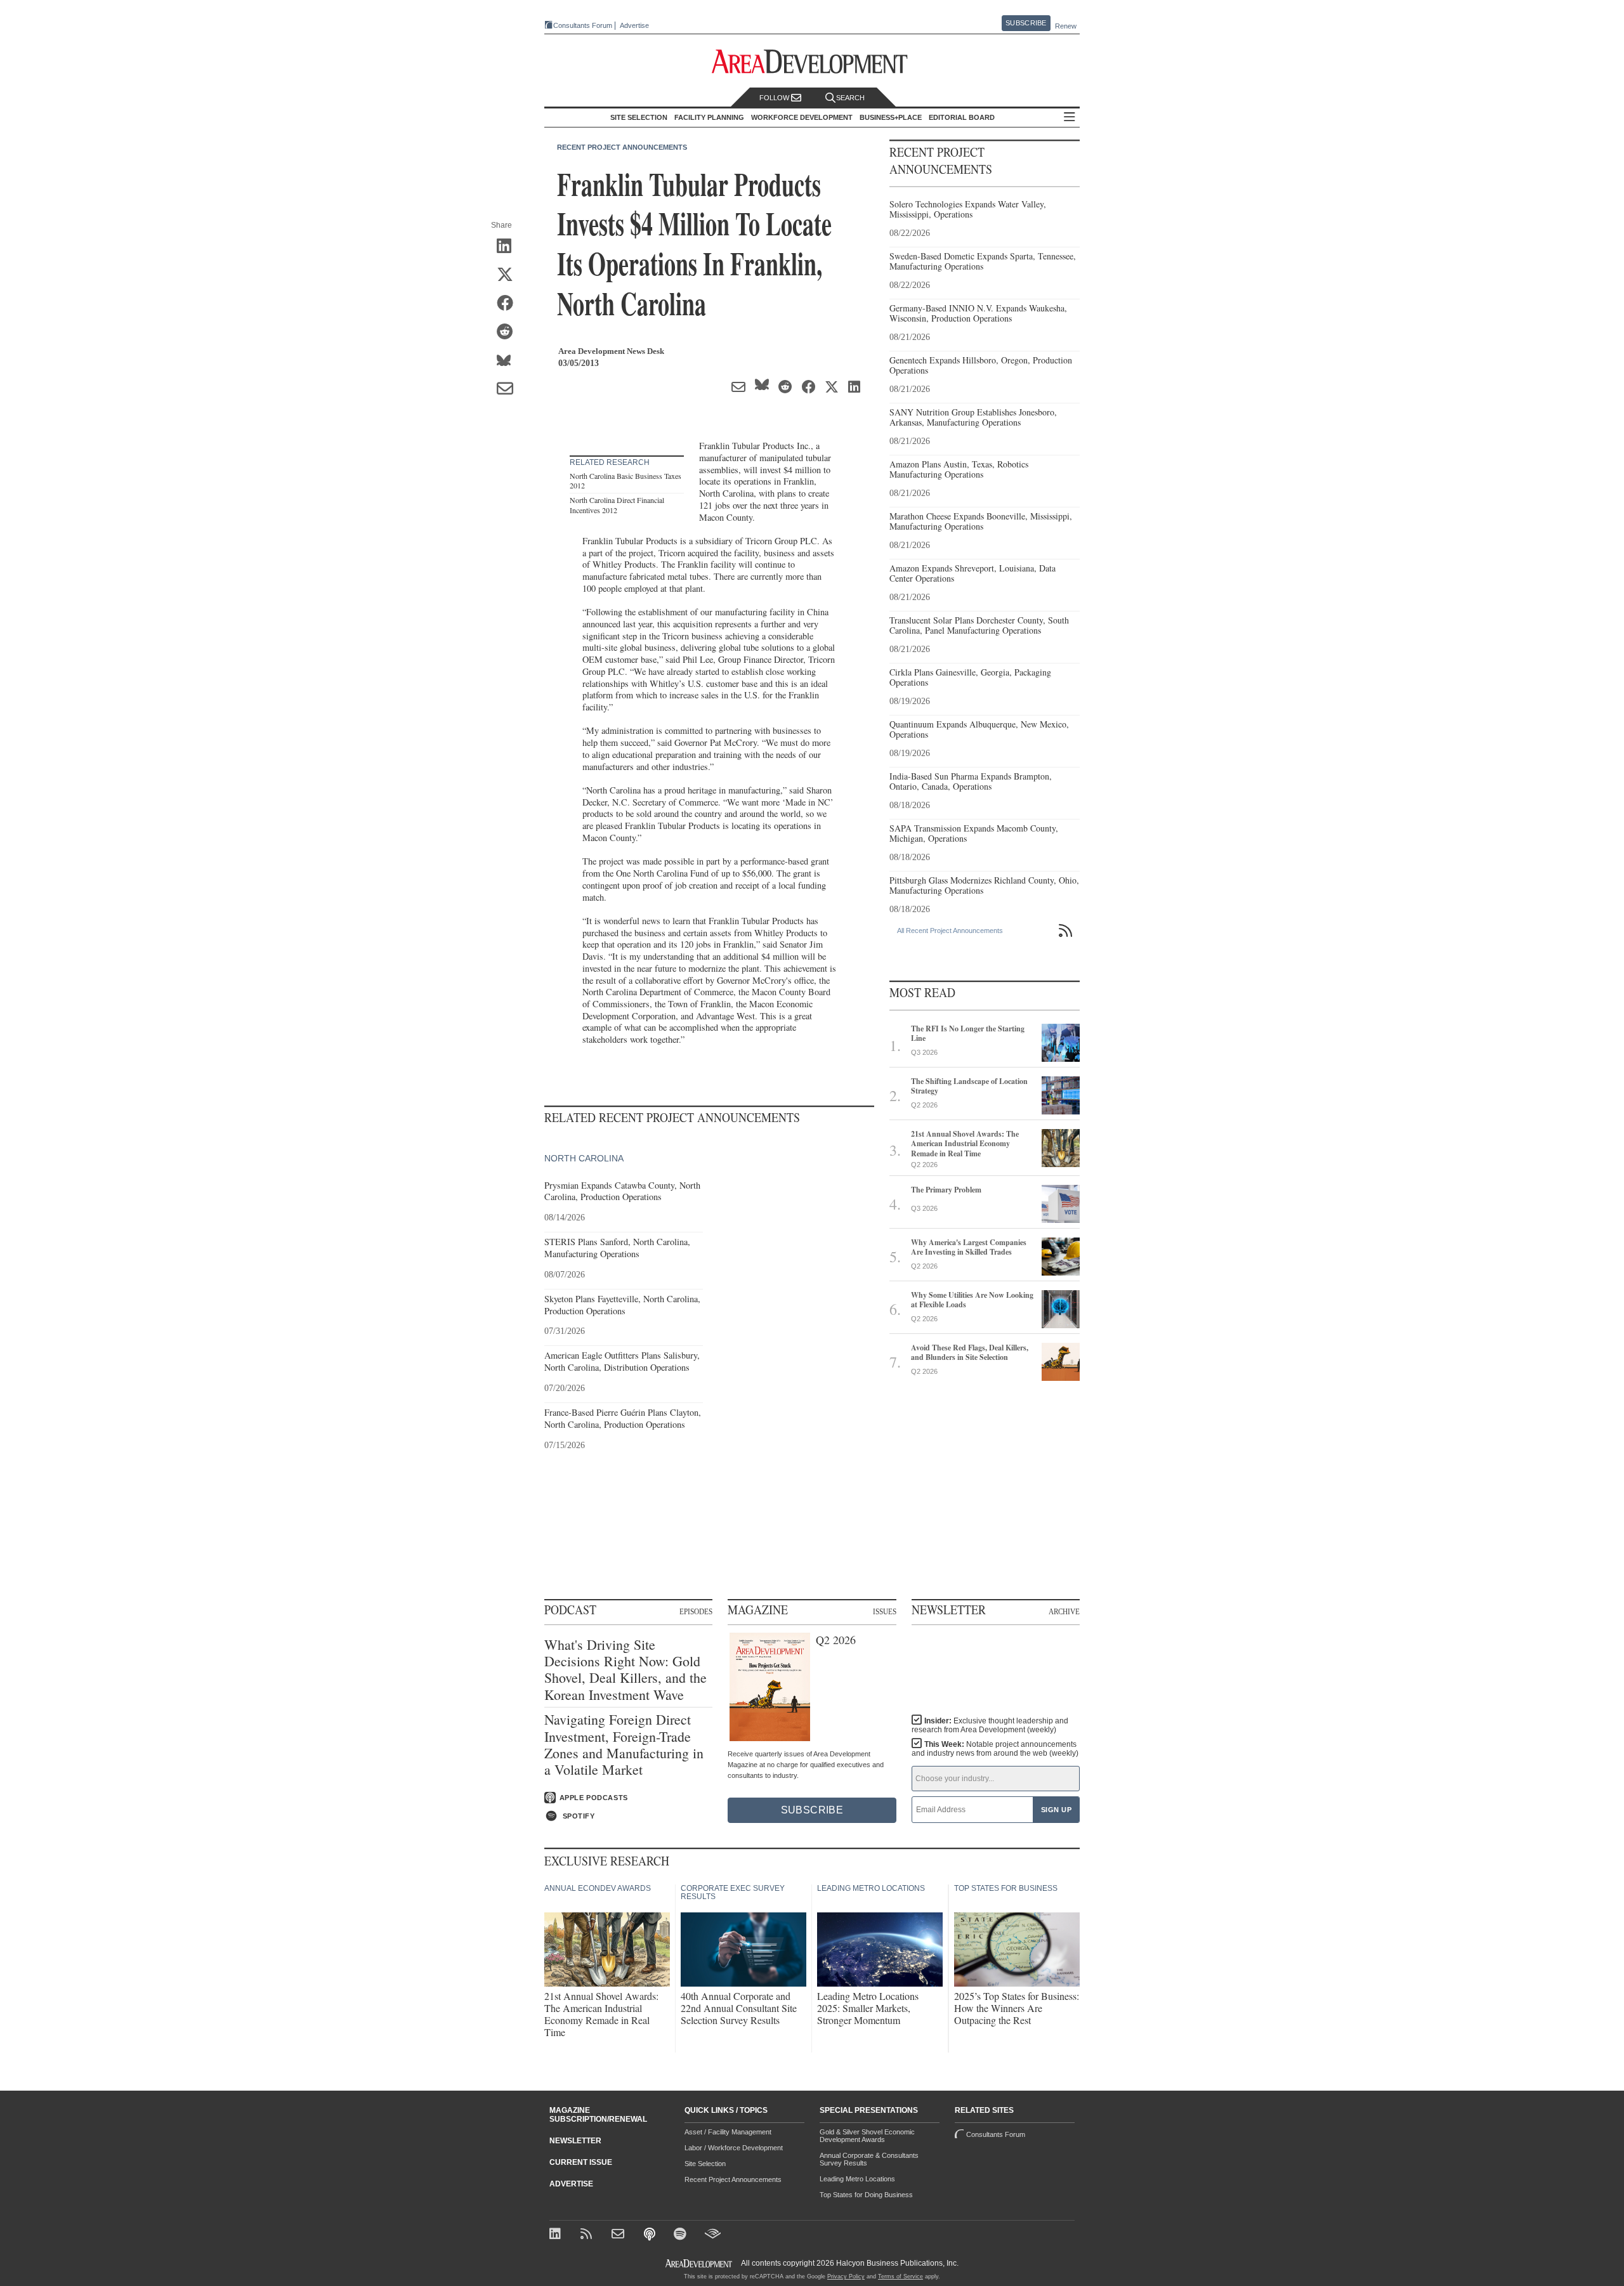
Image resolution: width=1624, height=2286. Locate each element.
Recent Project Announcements (622, 147)
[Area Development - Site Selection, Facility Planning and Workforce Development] (812, 62)
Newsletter (575, 2141)
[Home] (619, 2235)
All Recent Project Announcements (950, 931)
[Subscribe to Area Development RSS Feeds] (588, 2235)
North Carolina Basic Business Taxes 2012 (625, 481)
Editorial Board (962, 117)
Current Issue (581, 2162)
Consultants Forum (583, 25)
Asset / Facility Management (728, 2132)
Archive (1064, 1611)
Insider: (990, 1725)
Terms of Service (900, 2276)
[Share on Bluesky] (509, 361)
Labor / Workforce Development (734, 2148)
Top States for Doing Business (866, 2195)
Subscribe (1026, 23)
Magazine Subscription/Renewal (598, 2115)
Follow (775, 98)
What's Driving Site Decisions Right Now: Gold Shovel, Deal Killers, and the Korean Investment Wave (625, 1670)
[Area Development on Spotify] (682, 2235)
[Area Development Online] (700, 2263)
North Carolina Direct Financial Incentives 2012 (617, 505)
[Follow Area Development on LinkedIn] (557, 2235)
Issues (885, 1611)
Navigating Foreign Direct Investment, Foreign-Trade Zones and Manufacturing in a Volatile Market (624, 1745)
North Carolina (584, 1158)
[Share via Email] (509, 389)
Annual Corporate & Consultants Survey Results (869, 2159)
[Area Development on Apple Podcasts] (651, 2235)
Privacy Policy (846, 2276)
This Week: (995, 1749)
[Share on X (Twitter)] (509, 275)
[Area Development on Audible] (713, 2235)
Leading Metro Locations (857, 2179)
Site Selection (705, 2164)
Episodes (696, 1611)
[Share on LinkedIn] (509, 247)
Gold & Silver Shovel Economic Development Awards (867, 2136)
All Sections (1070, 118)
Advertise (634, 26)
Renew (1066, 26)
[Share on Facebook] (509, 304)
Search (850, 98)
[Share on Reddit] (509, 332)
